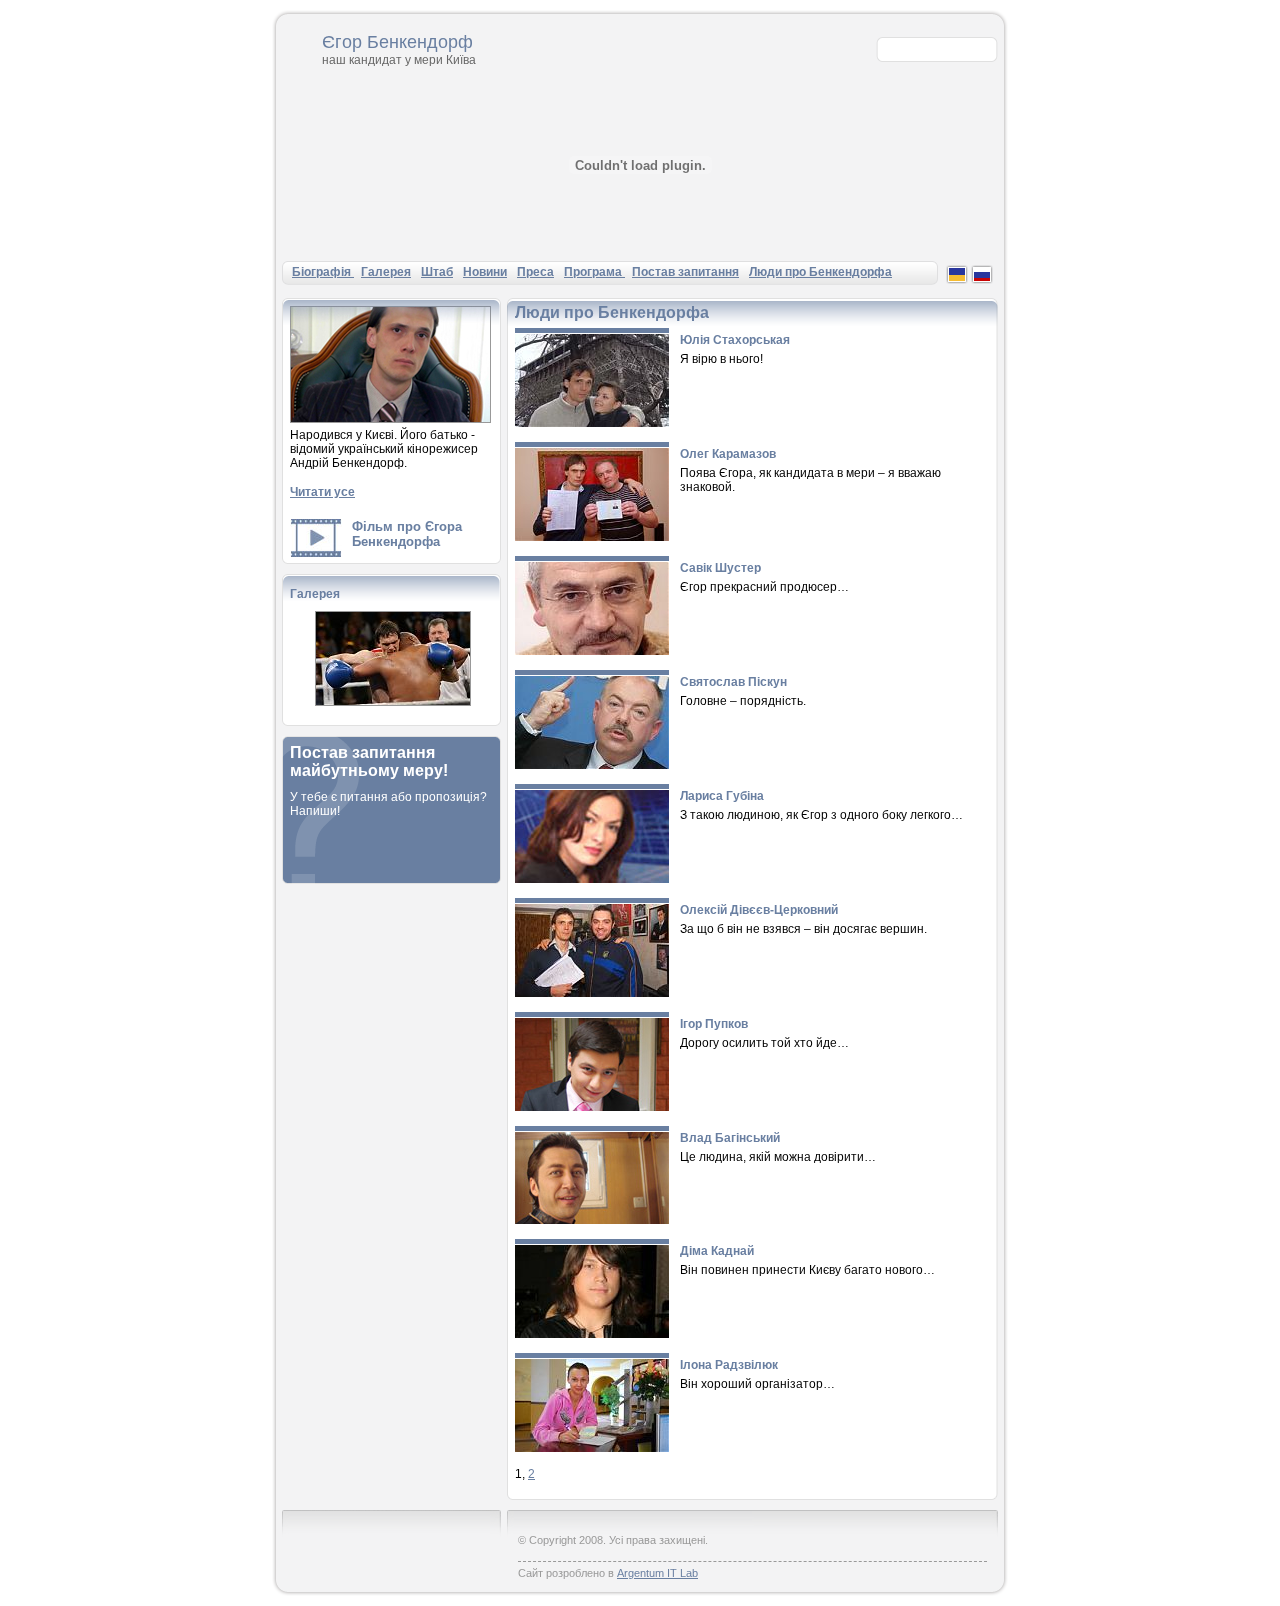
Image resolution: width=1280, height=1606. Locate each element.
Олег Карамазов (728, 454)
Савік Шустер (720, 568)
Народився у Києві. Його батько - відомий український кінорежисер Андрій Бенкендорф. (384, 449)
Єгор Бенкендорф (397, 42)
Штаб (437, 272)
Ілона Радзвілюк (729, 1365)
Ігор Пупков (714, 1024)
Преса (535, 272)
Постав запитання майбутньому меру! (369, 761)
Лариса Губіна (722, 796)
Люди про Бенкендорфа (820, 272)
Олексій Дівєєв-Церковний (759, 910)
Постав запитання (685, 272)
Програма (594, 272)
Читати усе (322, 492)
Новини (485, 272)
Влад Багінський (730, 1138)
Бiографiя (323, 272)
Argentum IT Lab (657, 1573)
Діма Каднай (717, 1251)
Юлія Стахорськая (735, 340)
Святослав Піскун (733, 682)
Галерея (386, 272)
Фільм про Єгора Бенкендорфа (407, 534)
